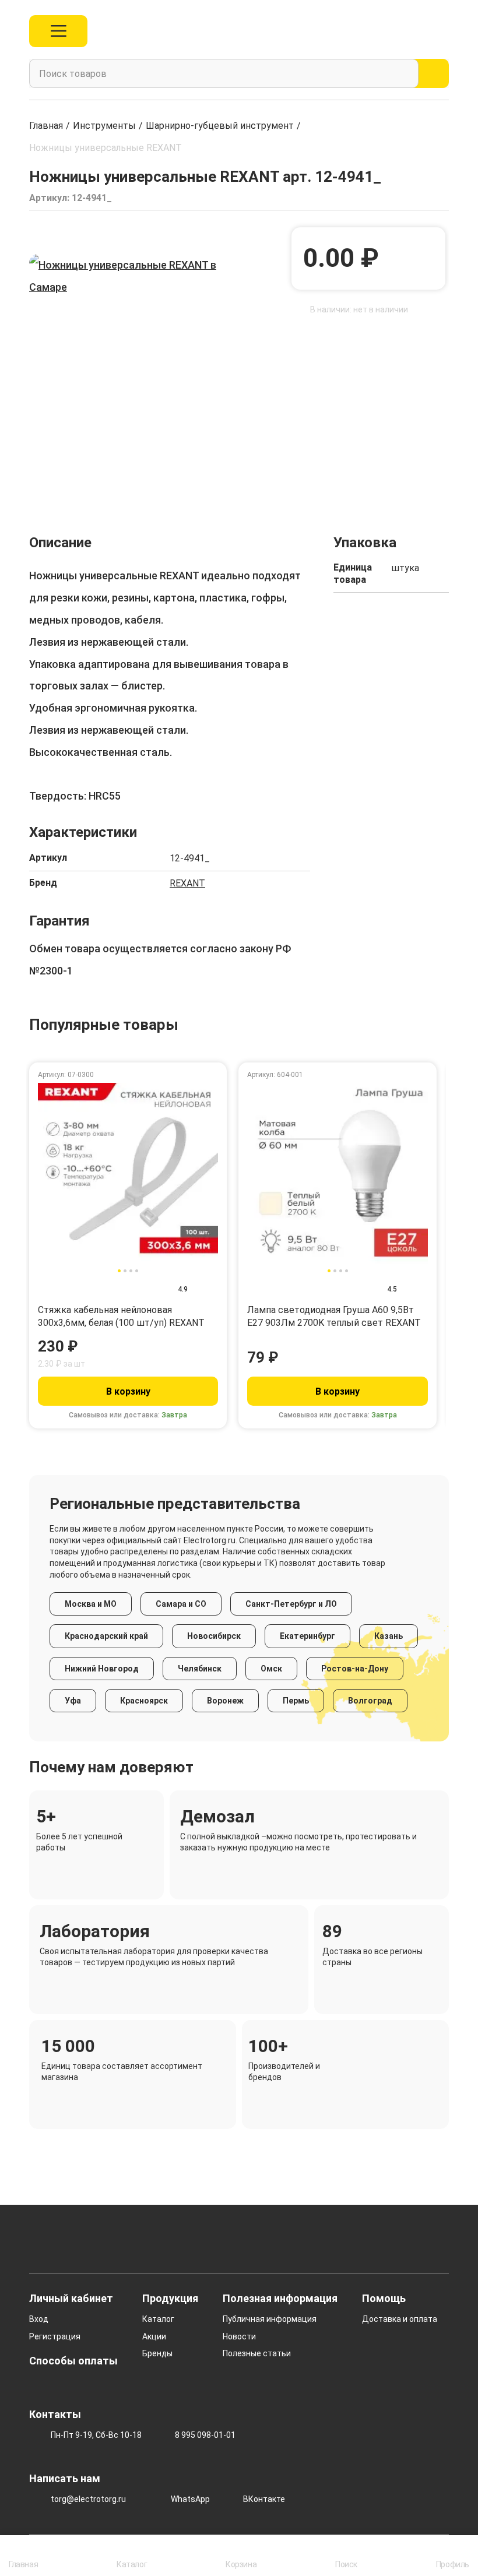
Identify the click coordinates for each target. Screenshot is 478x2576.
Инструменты (104, 126)
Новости (239, 2336)
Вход (39, 2319)
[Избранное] (417, 31)
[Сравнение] (390, 31)
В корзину (128, 1391)
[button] (38, 482)
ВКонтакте (264, 2499)
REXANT (187, 883)
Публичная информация (270, 2319)
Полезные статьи (257, 2353)
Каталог (158, 2319)
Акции (154, 2336)
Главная (46, 126)
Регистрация (55, 2336)
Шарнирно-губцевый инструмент (220, 126)
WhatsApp (190, 2499)
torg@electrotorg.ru (88, 2499)
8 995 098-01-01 (205, 2435)
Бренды (157, 2353)
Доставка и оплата (400, 2319)
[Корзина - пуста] (442, 31)
